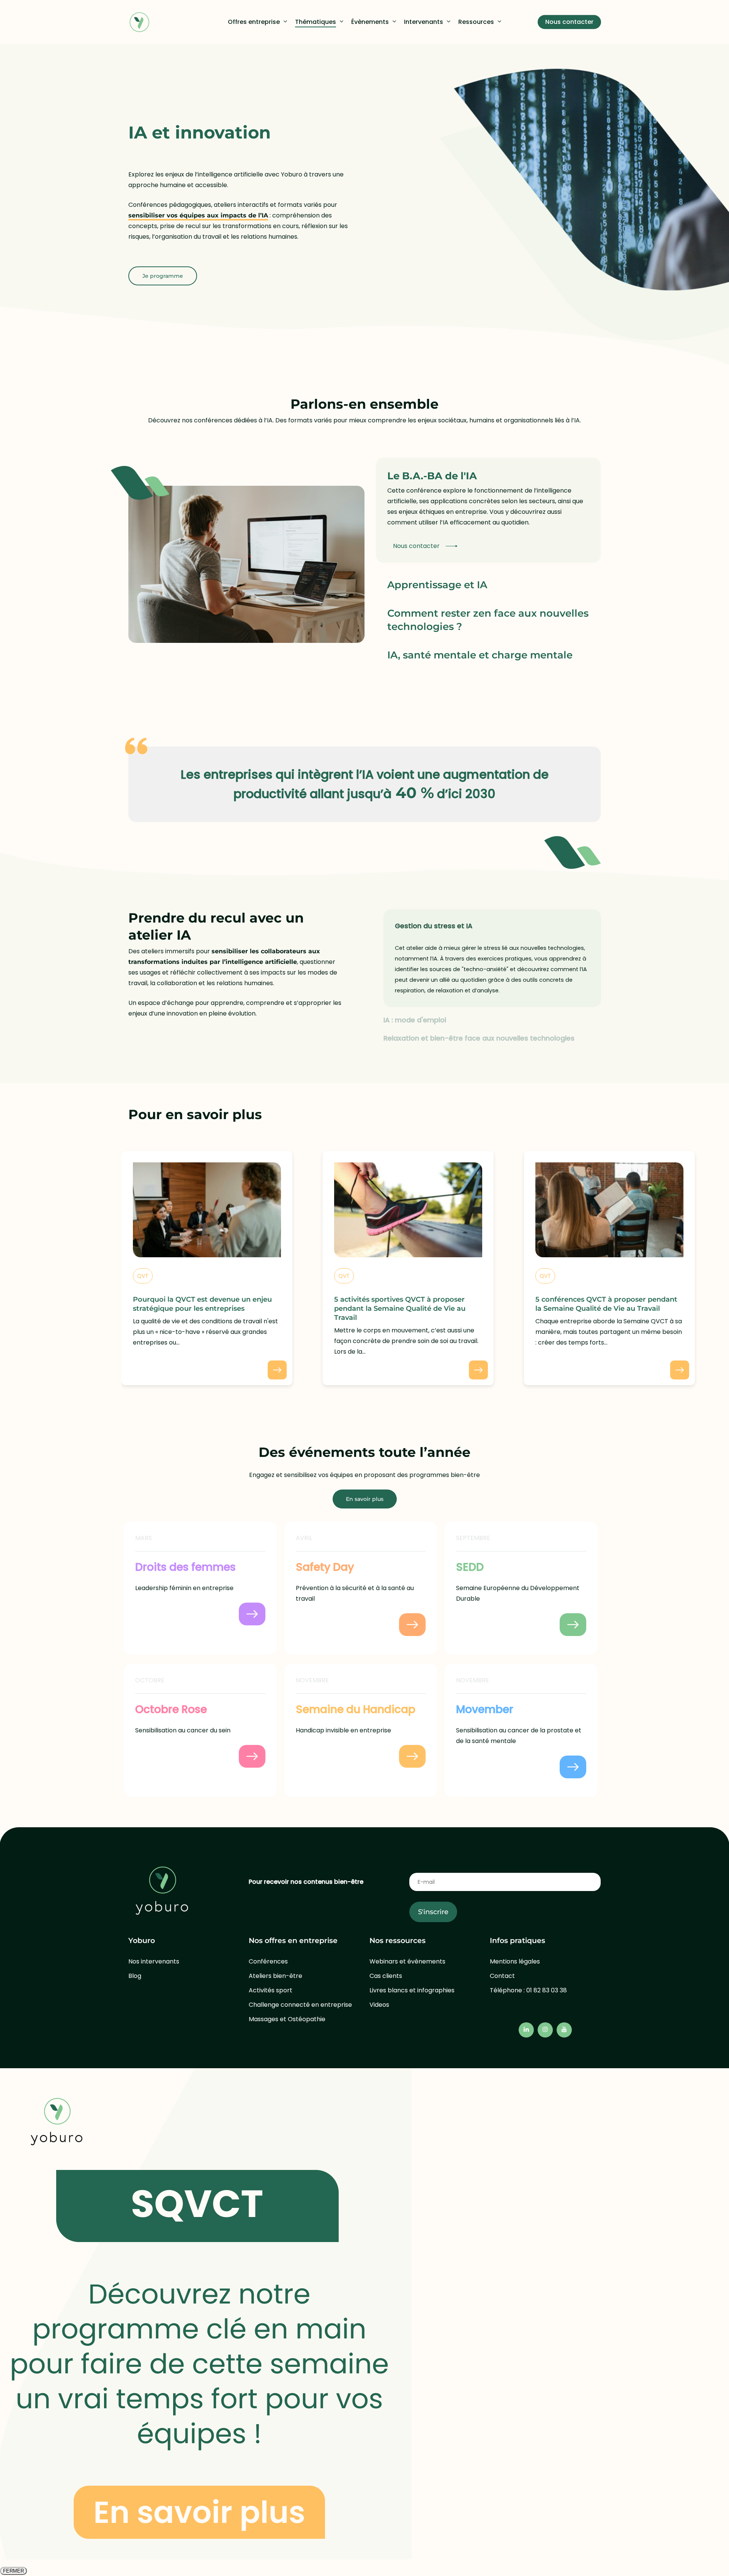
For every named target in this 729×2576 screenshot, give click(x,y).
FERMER (13, 2571)
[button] (163, 276)
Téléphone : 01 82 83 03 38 (528, 1990)
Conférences (268, 1961)
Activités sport (271, 1990)
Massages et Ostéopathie (287, 2019)
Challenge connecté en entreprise (300, 2005)
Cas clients (386, 1976)
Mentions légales (515, 1961)
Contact (502, 1976)
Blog (135, 1976)
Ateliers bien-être (275, 1976)
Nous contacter (416, 546)
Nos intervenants (154, 1961)
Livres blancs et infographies (412, 1990)
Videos (379, 2005)
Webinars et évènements (407, 1961)
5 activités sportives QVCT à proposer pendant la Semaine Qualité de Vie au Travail (400, 1308)
